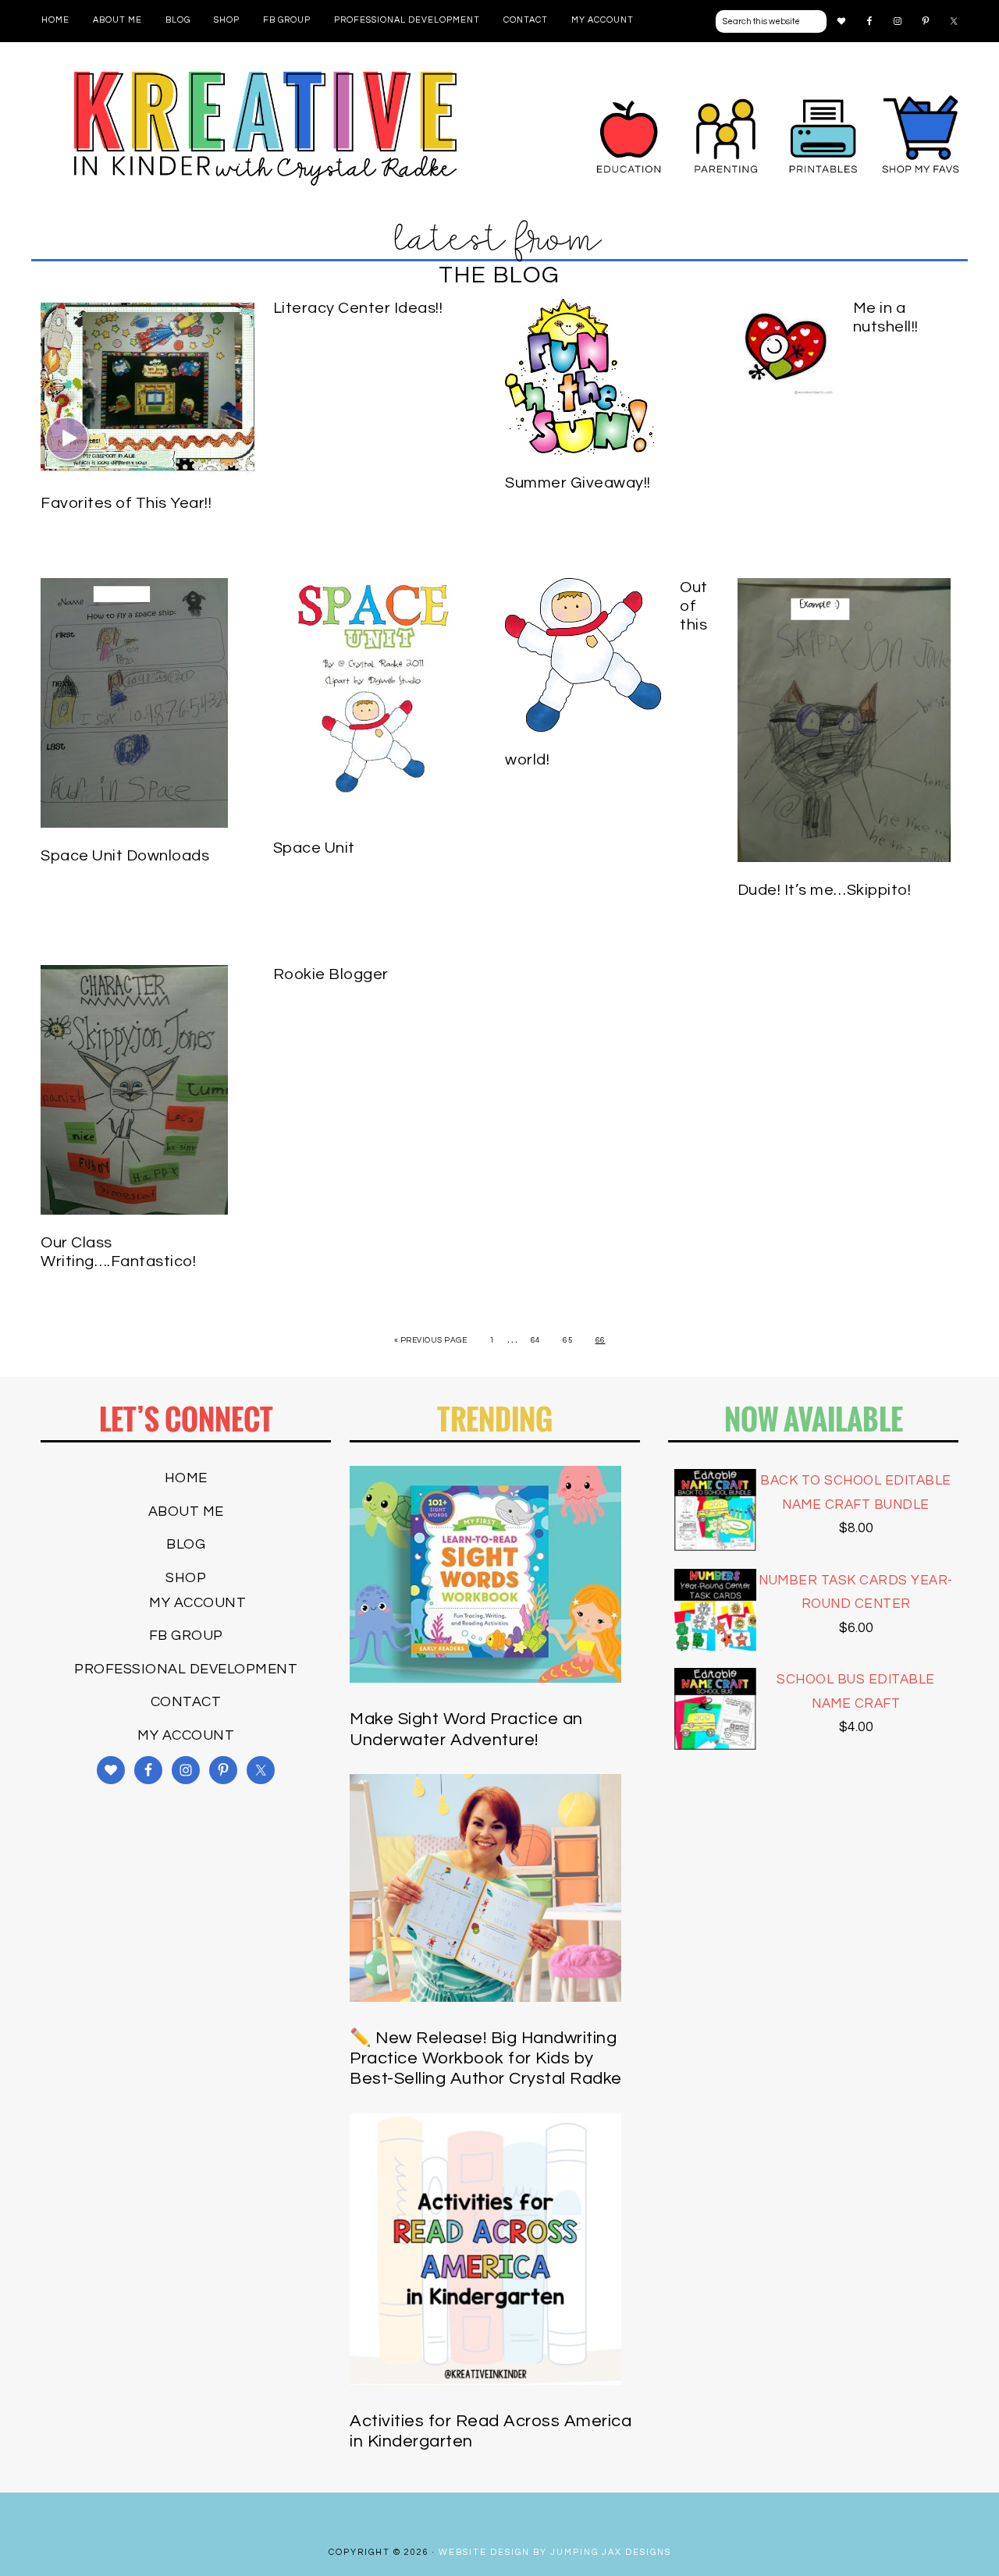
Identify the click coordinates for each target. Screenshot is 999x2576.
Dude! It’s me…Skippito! (825, 890)
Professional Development (186, 1669)
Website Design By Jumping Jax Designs (555, 2552)
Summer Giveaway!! (578, 483)
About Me (186, 1512)
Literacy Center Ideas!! (358, 308)
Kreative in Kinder (265, 128)
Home (186, 1478)
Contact (186, 1702)
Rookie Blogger (331, 974)
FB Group (186, 1636)
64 (536, 1340)
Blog (186, 1544)
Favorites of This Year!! (126, 503)
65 (568, 1340)
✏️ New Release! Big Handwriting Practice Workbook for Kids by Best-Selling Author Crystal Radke (486, 2059)
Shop (186, 1578)
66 (601, 1340)
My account (197, 1603)
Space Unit (314, 848)
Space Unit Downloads (125, 856)
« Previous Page (431, 1340)
